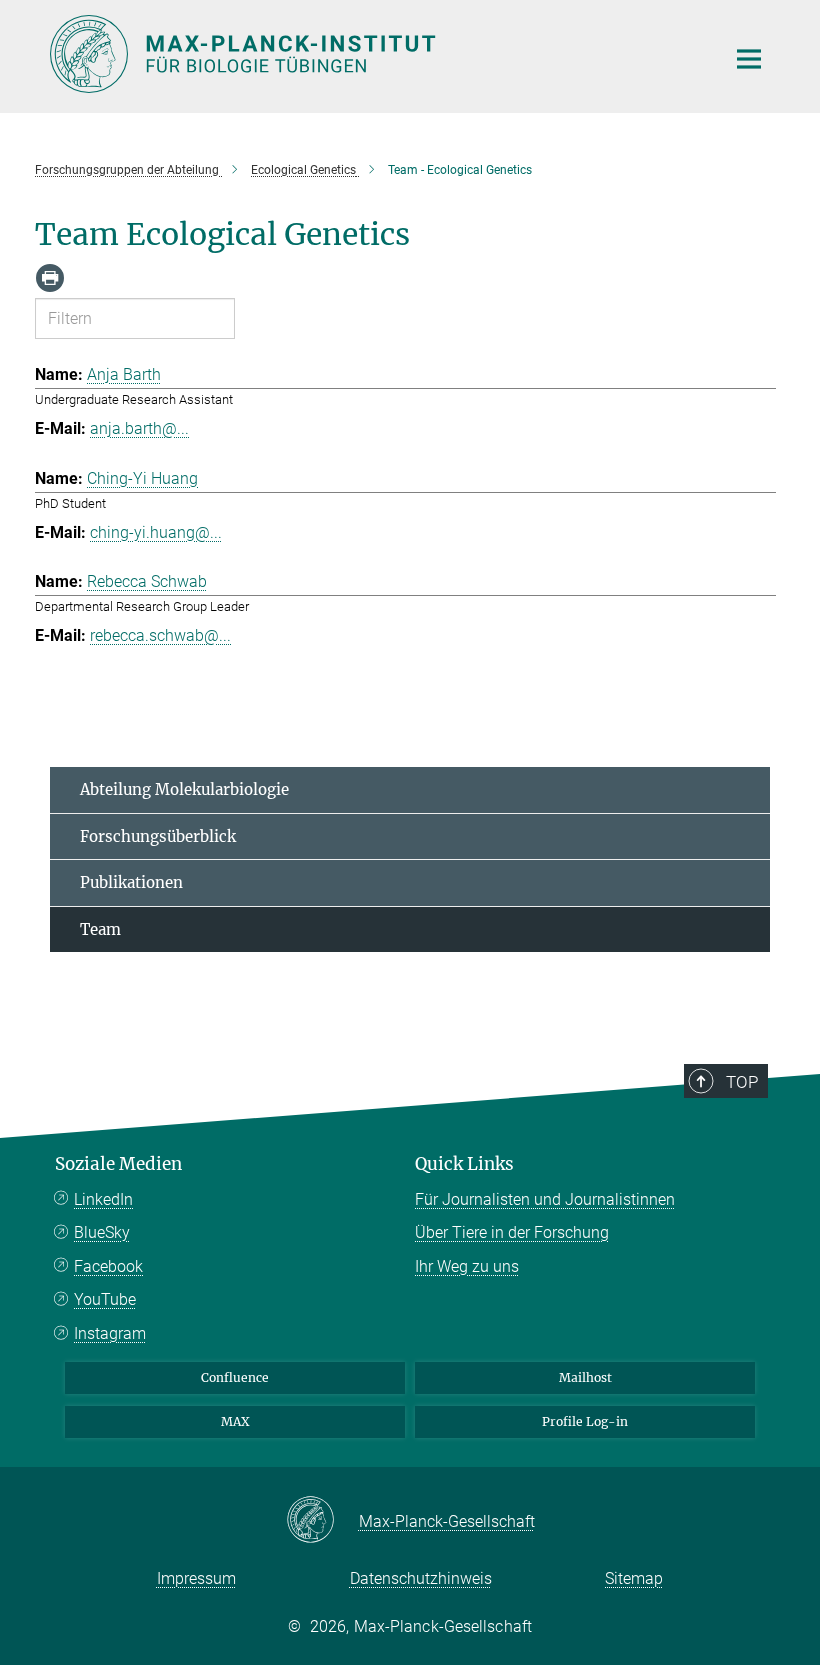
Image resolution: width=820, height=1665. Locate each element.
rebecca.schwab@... (160, 635)
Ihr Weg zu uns (467, 1266)
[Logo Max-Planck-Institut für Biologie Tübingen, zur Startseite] (375, 54)
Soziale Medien (118, 1164)
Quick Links (464, 1164)
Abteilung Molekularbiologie (184, 789)
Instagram (110, 1333)
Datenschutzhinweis (421, 1578)
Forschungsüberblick (158, 836)
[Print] (50, 278)
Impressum (196, 1578)
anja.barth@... (139, 428)
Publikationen (131, 882)
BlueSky (102, 1232)
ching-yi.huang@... (156, 532)
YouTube (105, 1299)
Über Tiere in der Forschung (512, 1232)
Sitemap (634, 1578)
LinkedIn (103, 1199)
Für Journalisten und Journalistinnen (545, 1199)
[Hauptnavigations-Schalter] (749, 59)
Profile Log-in (585, 1421)
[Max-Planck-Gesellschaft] (322, 1521)
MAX (235, 1421)
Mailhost (585, 1377)
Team (100, 929)
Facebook (108, 1266)
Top (742, 1082)
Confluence (235, 1377)
